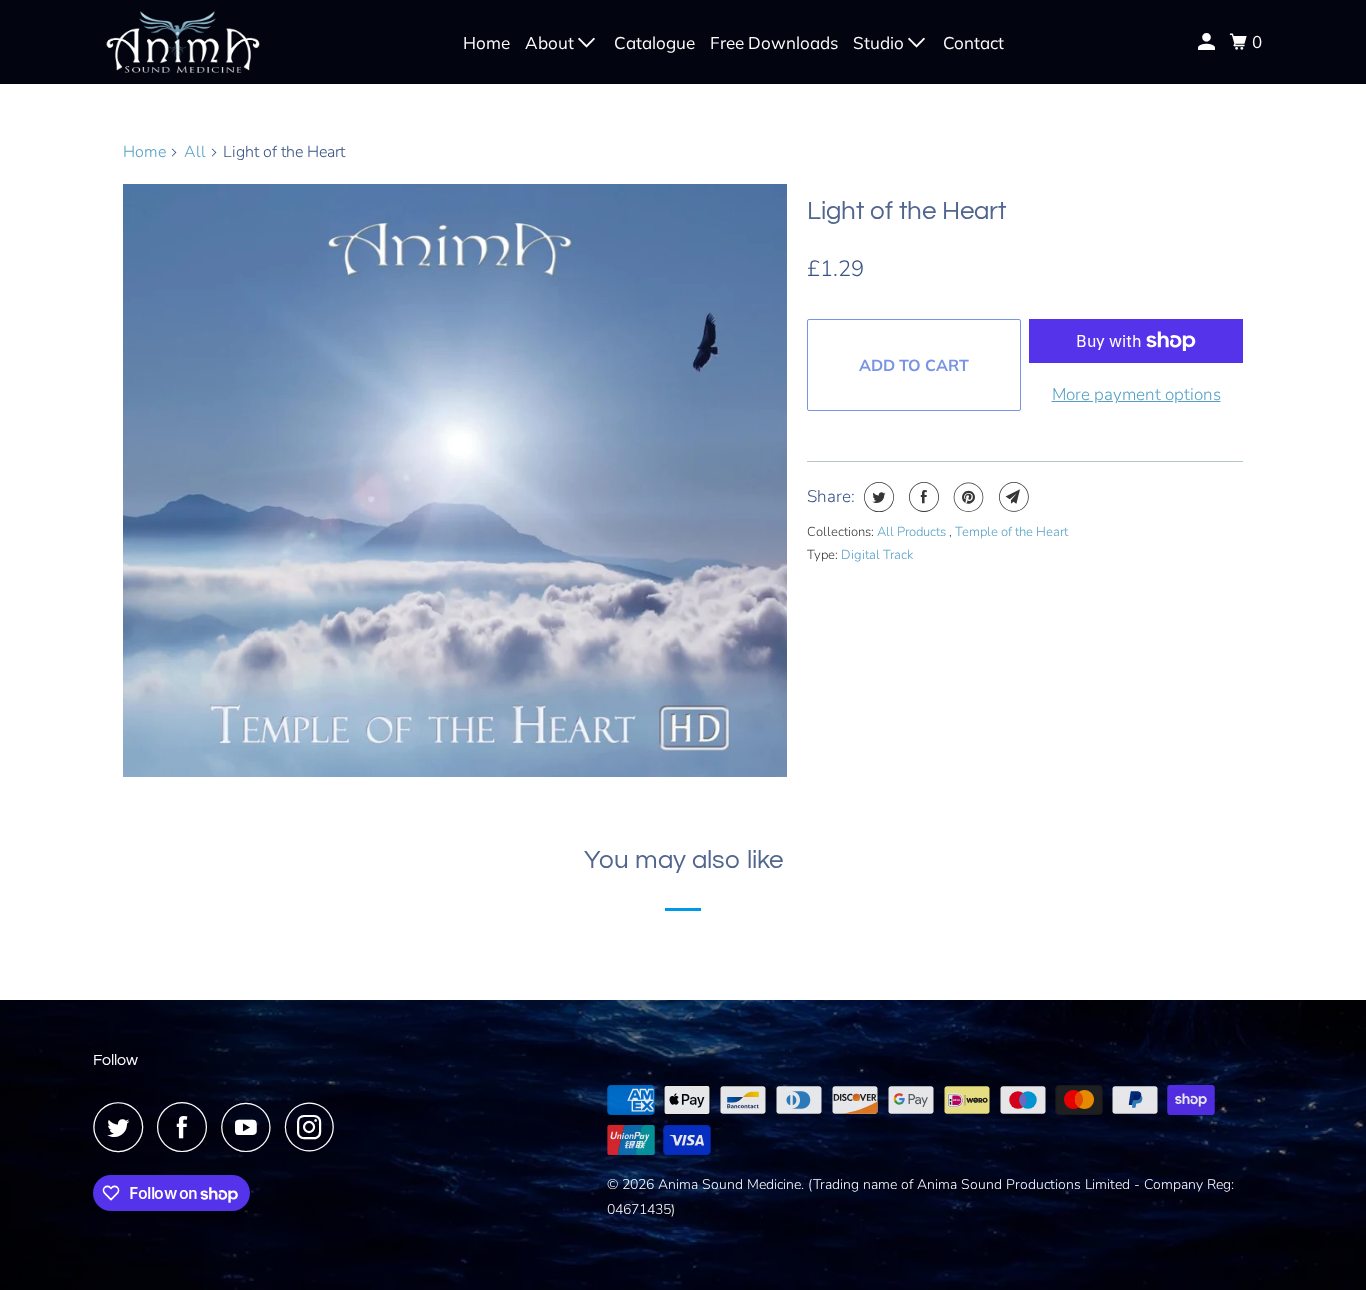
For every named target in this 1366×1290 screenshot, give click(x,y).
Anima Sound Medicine (729, 1184)
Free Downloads (774, 42)
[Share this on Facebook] (921, 497)
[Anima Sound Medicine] (183, 42)
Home (486, 42)
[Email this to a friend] (1011, 497)
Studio (880, 42)
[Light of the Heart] (455, 480)
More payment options (1136, 394)
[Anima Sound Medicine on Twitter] (123, 1127)
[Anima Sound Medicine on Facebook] (187, 1127)
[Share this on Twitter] (876, 497)
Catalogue (654, 42)
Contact (973, 42)
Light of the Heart (906, 211)
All (195, 152)
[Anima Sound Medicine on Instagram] (315, 1127)
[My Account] (1208, 42)
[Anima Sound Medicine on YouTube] (251, 1127)
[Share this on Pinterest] (966, 497)
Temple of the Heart (1011, 532)
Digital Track (877, 555)
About (551, 42)
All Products (913, 532)
